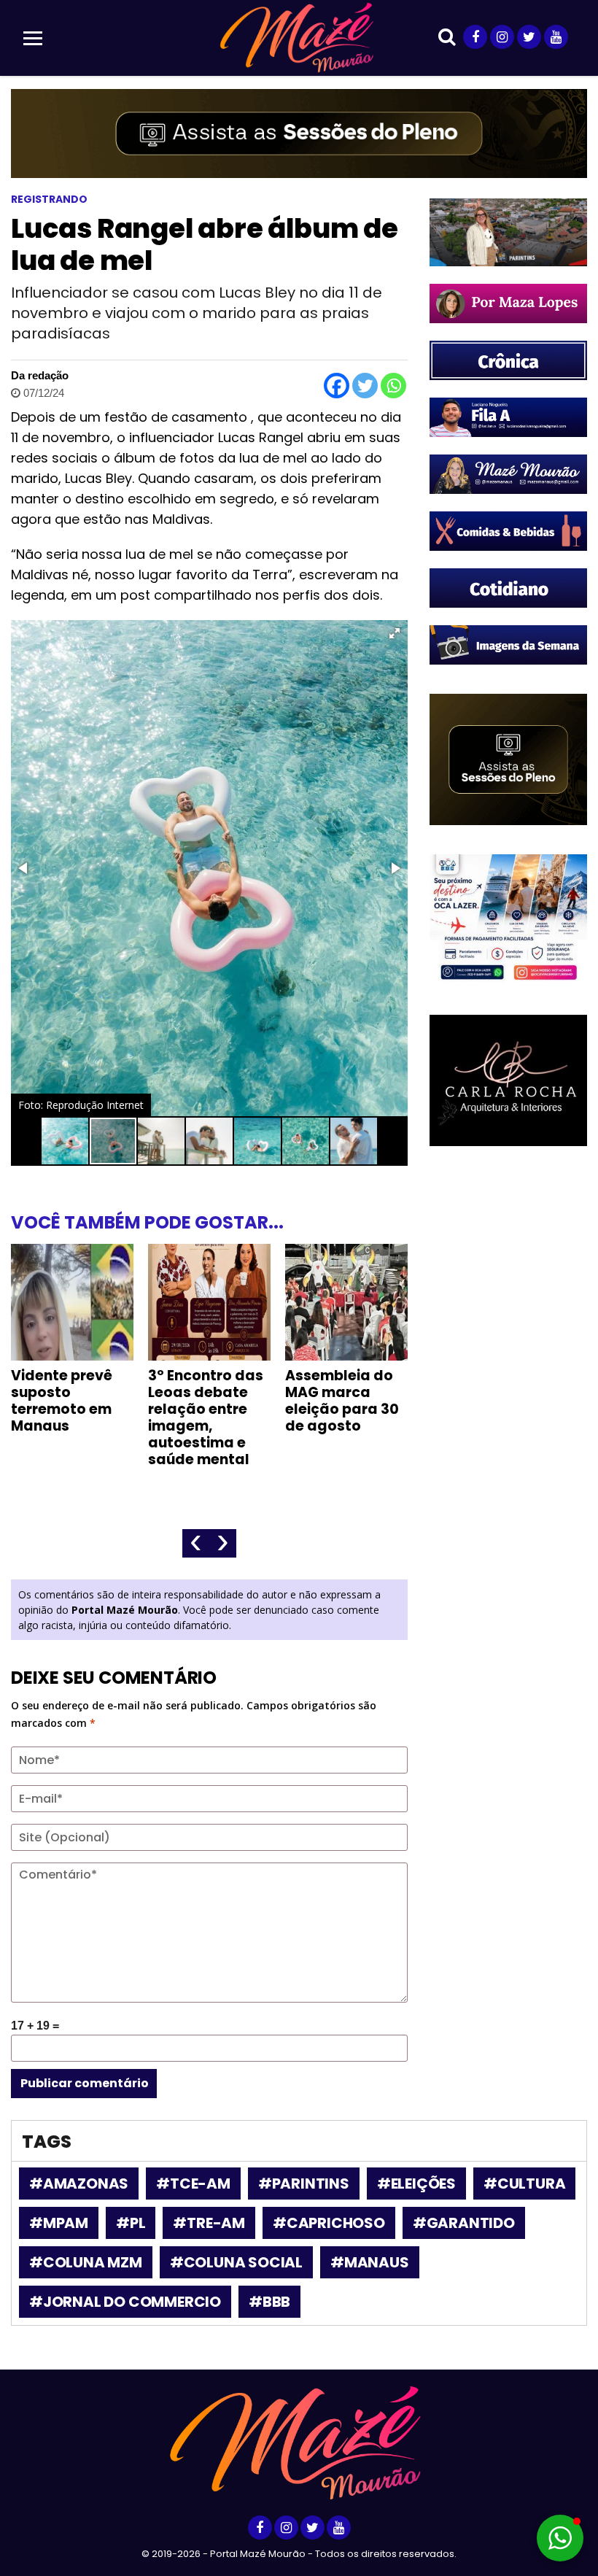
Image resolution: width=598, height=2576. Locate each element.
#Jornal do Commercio (125, 2302)
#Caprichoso (329, 2223)
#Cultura (524, 2184)
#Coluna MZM (86, 2262)
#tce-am (193, 2184)
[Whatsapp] (393, 386)
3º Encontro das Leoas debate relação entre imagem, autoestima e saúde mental (206, 1417)
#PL (131, 2223)
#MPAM (59, 2223)
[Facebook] (337, 386)
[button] (395, 633)
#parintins (304, 2184)
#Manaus (370, 2262)
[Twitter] (365, 386)
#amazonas (79, 2184)
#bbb (269, 2302)
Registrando (49, 199)
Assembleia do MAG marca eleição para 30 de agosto (342, 1401)
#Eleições (416, 2184)
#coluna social (236, 2262)
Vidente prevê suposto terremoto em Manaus (62, 1401)
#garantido (464, 2223)
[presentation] (196, 1543)
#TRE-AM (209, 2223)
